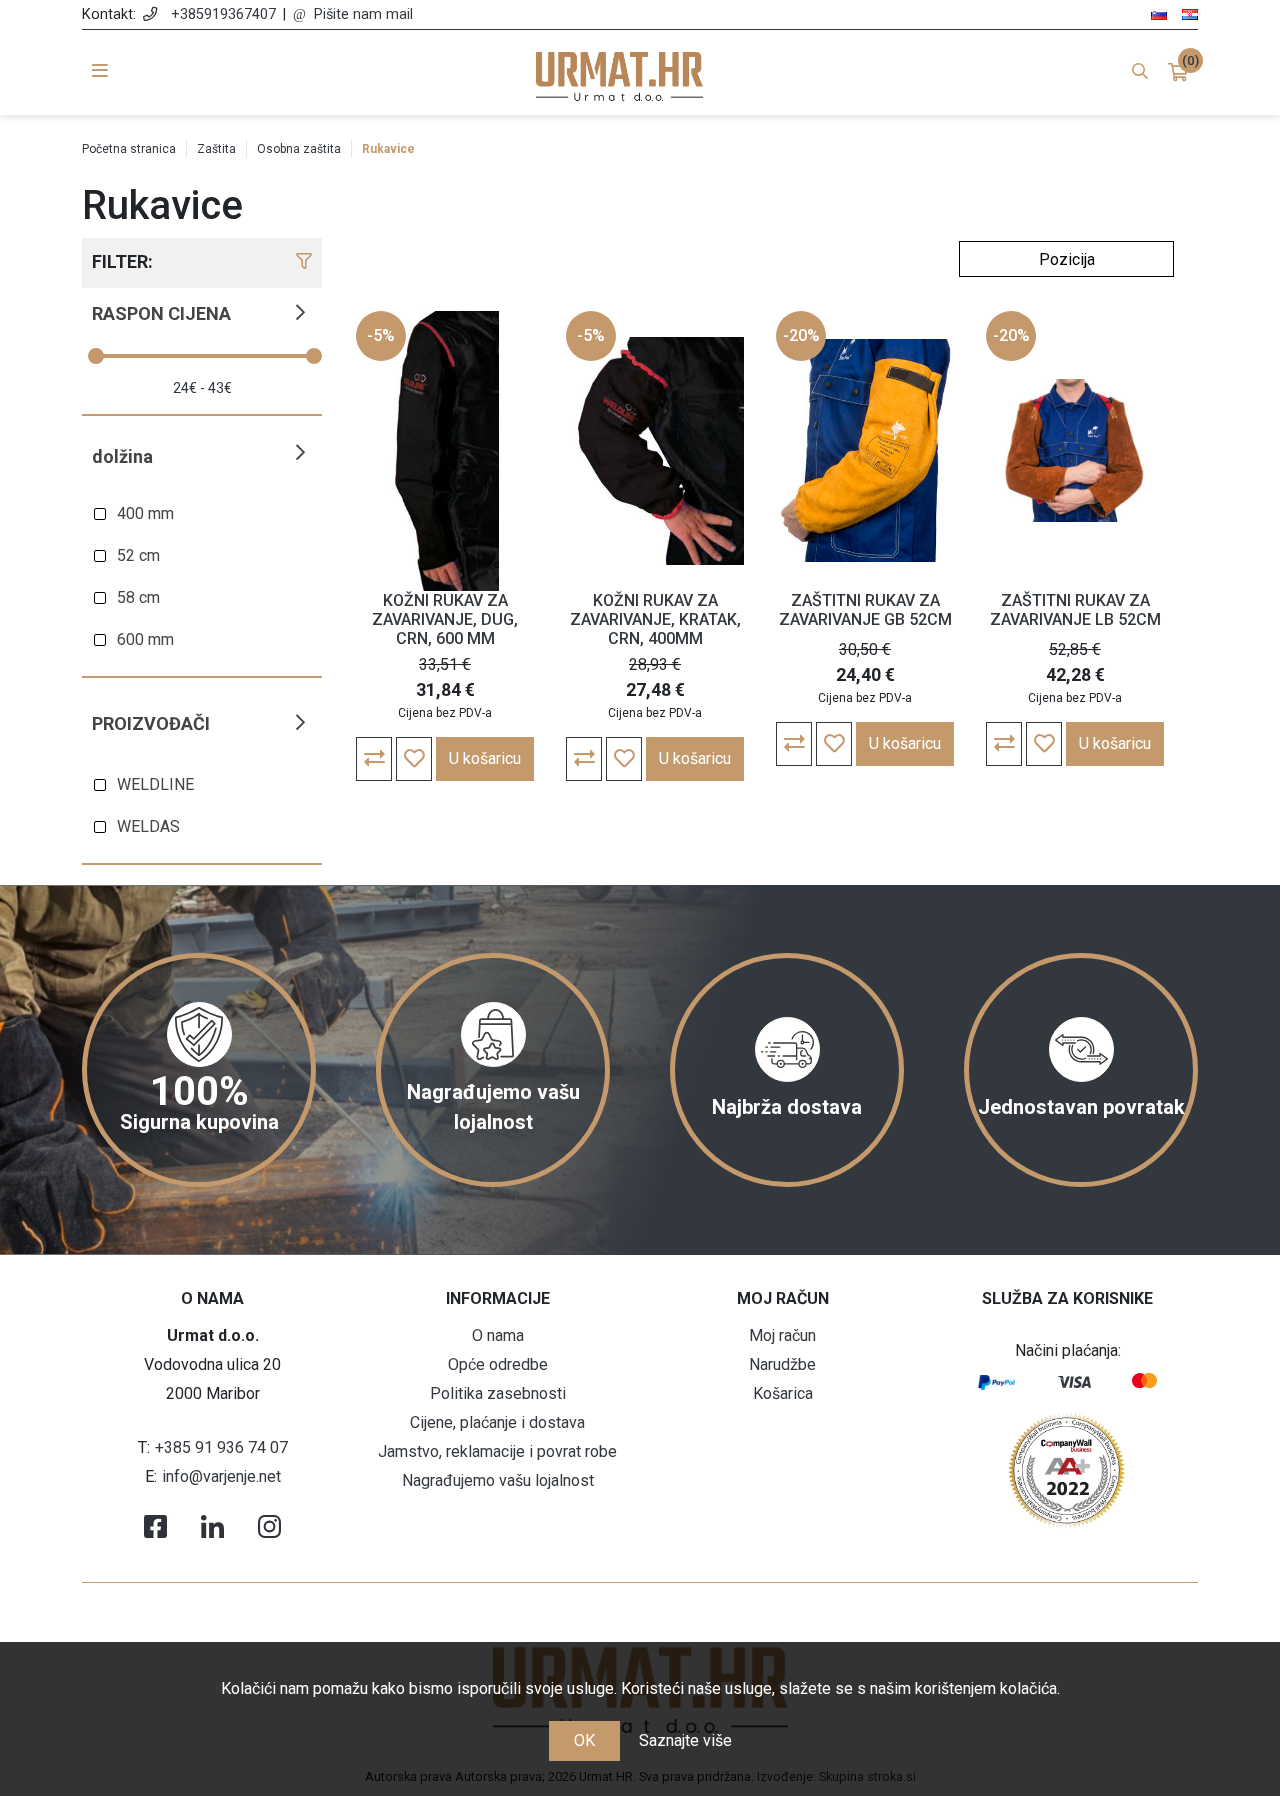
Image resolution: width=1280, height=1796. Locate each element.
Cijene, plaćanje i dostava (497, 1422)
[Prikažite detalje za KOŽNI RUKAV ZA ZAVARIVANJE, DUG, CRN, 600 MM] (445, 451)
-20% (801, 335)
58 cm (138, 597)
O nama (498, 1335)
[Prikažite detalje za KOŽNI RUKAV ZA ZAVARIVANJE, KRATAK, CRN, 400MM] (655, 451)
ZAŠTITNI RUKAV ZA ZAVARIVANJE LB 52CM (1075, 610)
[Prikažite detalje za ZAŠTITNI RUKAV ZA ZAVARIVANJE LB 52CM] (1075, 451)
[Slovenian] (1159, 13)
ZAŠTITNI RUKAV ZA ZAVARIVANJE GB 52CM (865, 610)
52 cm (138, 555)
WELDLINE (155, 784)
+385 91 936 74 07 (221, 1447)
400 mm (145, 513)
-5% (381, 335)
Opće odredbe (498, 1364)
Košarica (783, 1393)
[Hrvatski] (1190, 13)
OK (584, 1740)
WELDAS (148, 826)
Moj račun (782, 1335)
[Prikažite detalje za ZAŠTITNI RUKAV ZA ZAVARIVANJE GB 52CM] (865, 451)
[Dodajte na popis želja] (414, 759)
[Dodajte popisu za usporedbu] (374, 759)
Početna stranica (129, 149)
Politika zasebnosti (498, 1393)
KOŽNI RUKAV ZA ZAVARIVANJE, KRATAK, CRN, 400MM (655, 619)
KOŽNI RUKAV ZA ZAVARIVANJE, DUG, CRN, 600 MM (445, 619)
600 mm (145, 639)
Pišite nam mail (363, 14)
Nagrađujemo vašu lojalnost (498, 1480)
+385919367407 (223, 14)
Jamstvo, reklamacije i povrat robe (497, 1451)
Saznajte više (685, 1740)
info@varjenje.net (221, 1476)
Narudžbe (782, 1364)
